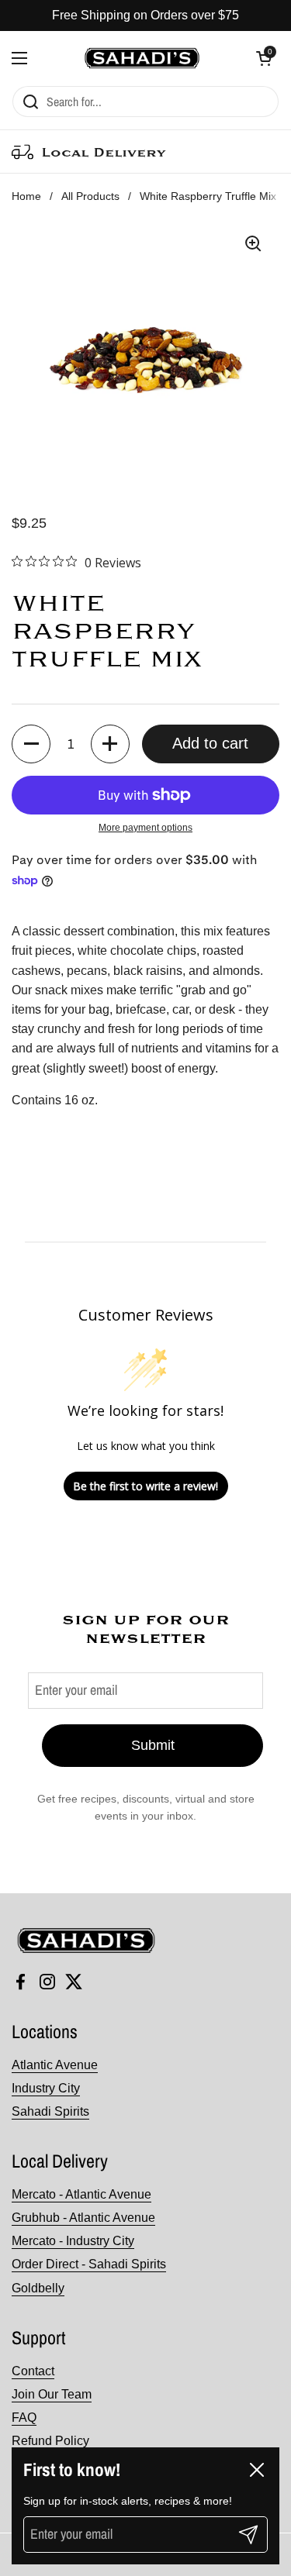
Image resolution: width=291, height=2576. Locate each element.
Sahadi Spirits (50, 2111)
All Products (90, 196)
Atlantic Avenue (55, 2065)
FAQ (24, 2418)
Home (26, 196)
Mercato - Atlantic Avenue (81, 2194)
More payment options (145, 828)
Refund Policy (50, 2441)
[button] (264, 58)
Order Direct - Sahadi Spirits (89, 2264)
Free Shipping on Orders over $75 (145, 15)
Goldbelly (38, 2288)
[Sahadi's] (142, 58)
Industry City (46, 2088)
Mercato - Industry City (73, 2241)
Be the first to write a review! (145, 1486)
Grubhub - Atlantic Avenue (83, 2218)
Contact (33, 2371)
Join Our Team (52, 2394)
